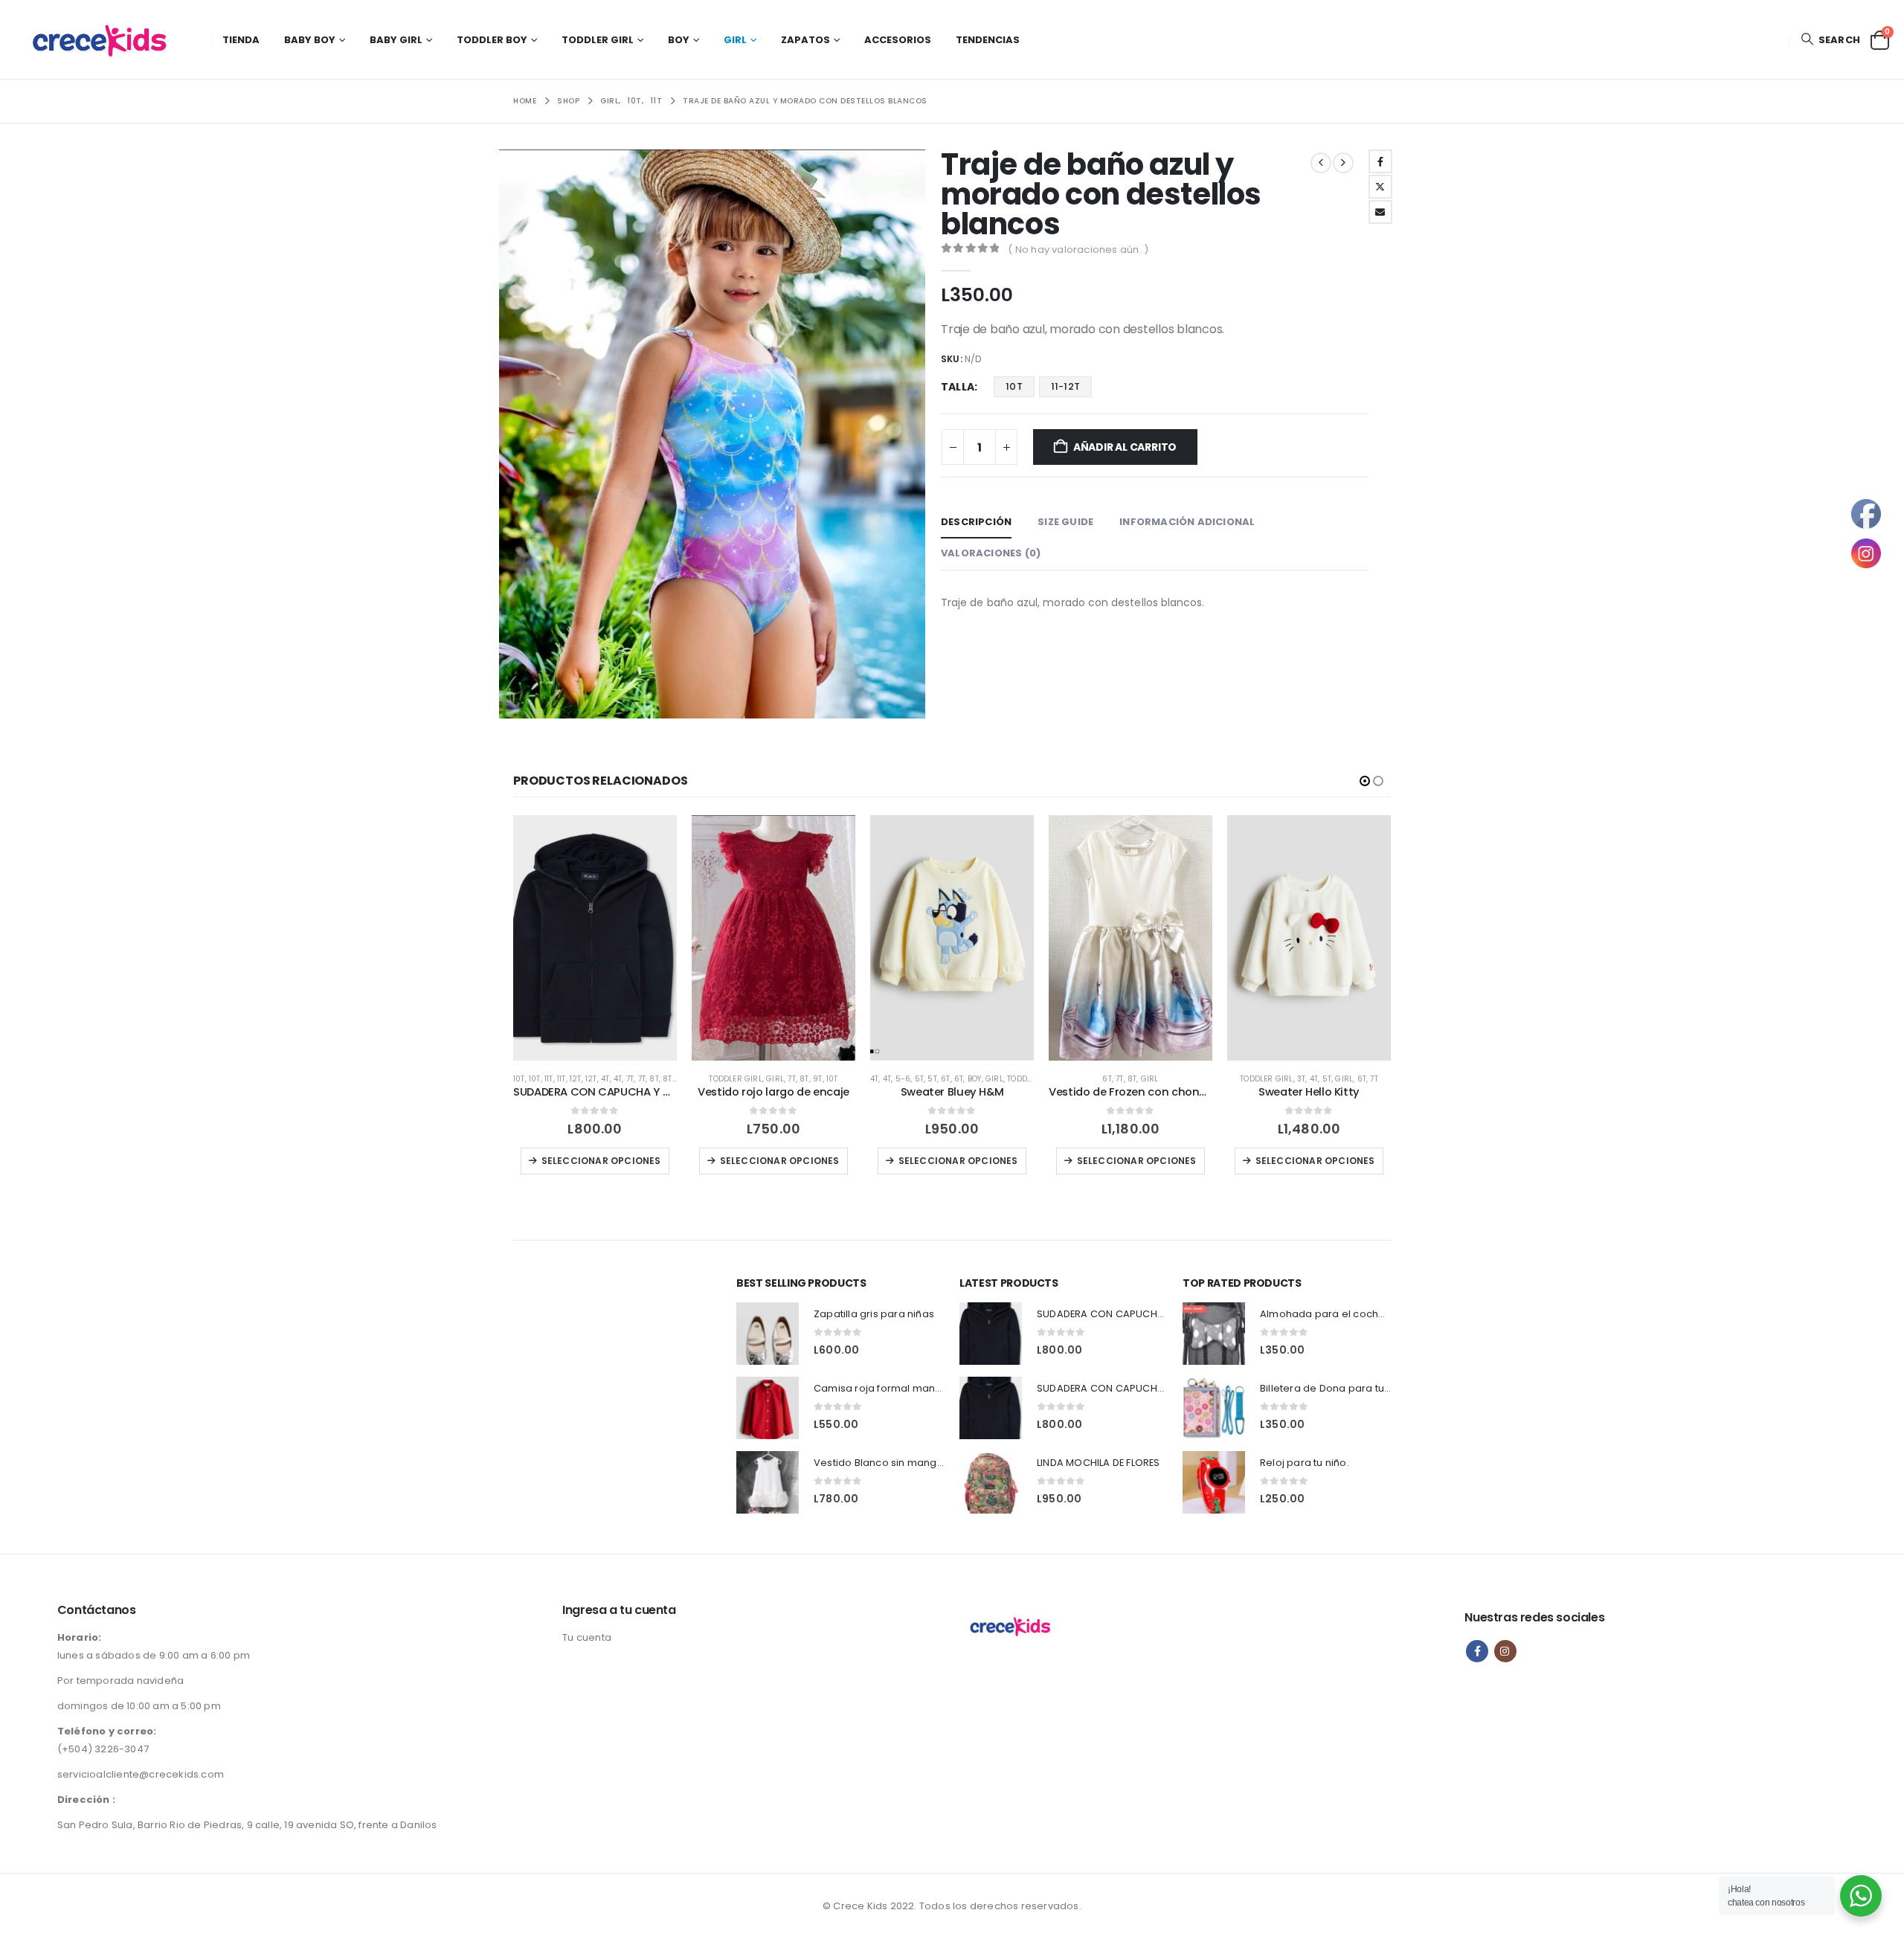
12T (576, 1079)
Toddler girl (598, 40)
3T (1301, 1079)
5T (919, 1079)
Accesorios (898, 40)
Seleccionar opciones (601, 1161)
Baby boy (310, 40)
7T (630, 1079)
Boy (679, 40)
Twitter (1380, 187)
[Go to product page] (595, 938)
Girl (735, 40)
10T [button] (1014, 386)
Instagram (1505, 1651)
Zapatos (805, 40)
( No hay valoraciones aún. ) (1078, 250)
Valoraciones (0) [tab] (991, 553)
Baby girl (396, 40)
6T (945, 1079)
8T (654, 1079)
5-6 (903, 1079)
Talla (958, 387)
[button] (1830, 40)
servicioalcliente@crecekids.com (141, 1774)
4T (605, 1079)
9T (817, 1079)
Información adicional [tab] (1187, 522)
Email (1380, 212)
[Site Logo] (108, 39)
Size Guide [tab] (1065, 522)
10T (519, 1079)
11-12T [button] (1065, 386)
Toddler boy (492, 40)
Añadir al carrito (1125, 447)
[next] (1343, 163)
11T (549, 1079)
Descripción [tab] (976, 522)
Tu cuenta (587, 1637)
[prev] (1321, 163)
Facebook (1380, 161)
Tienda (241, 40)
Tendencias (988, 40)
